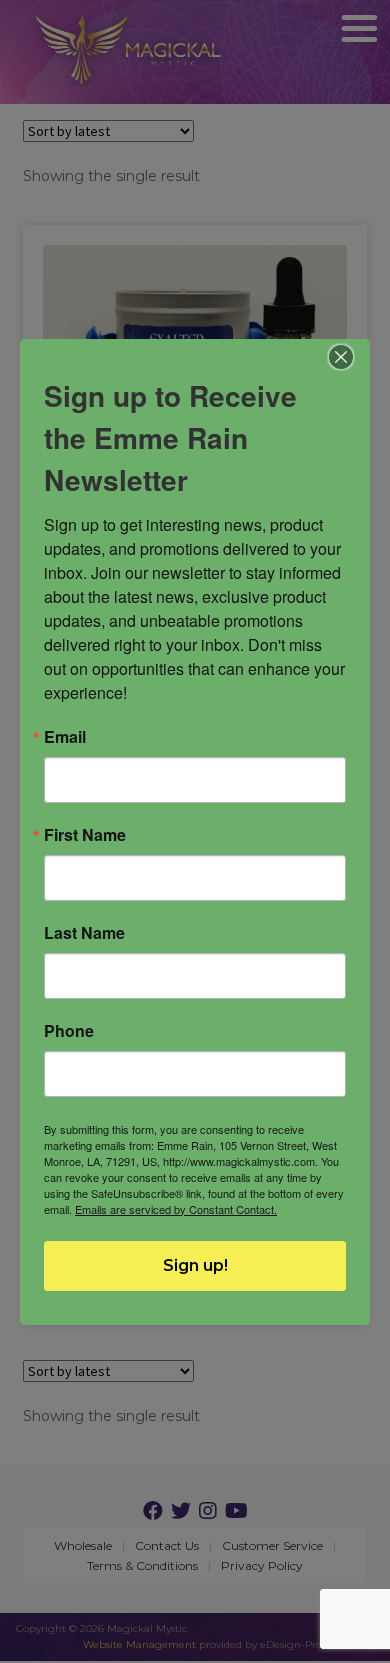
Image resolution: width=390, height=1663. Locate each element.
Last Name (84, 933)
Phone (69, 1031)
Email (65, 737)
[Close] (341, 357)
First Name (85, 835)
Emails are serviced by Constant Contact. (176, 1209)
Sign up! (195, 1265)
